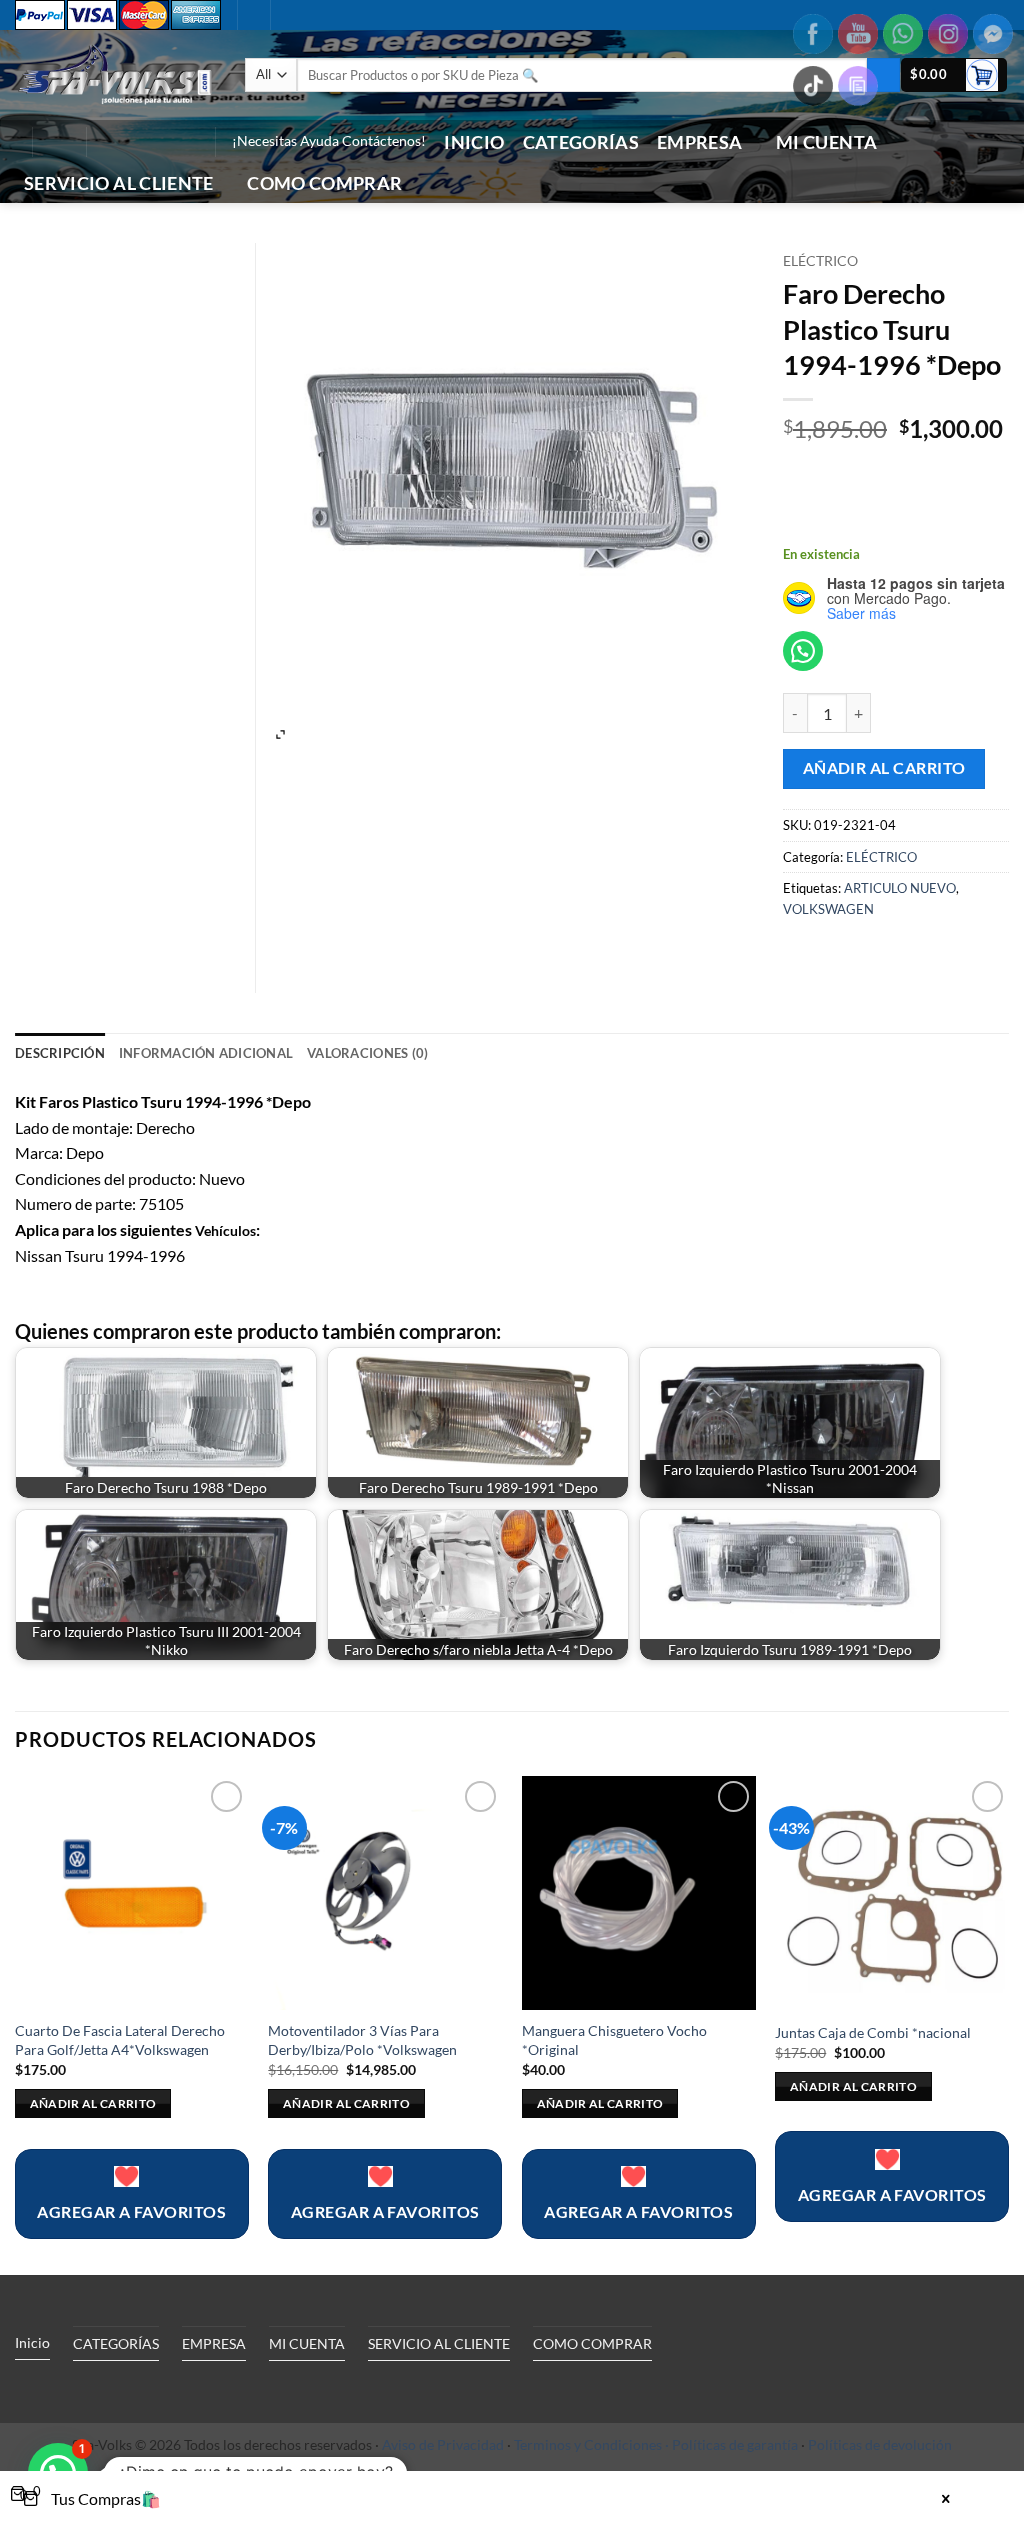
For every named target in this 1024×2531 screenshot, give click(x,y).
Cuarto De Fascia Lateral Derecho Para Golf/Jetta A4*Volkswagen (120, 2040)
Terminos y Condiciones (588, 2444)
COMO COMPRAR (324, 183)
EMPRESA (699, 142)
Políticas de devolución (880, 2444)
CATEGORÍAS (581, 142)
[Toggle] (199, 2389)
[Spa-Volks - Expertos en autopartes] (115, 74)
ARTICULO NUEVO (900, 888)
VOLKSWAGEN (828, 909)
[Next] (1008, 2023)
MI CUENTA (826, 142)
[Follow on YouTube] (185, 142)
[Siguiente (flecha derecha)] (989, 1266)
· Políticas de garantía (731, 2444)
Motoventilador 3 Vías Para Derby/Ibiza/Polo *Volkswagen (362, 2040)
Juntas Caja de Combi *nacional (873, 2032)
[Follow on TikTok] (133, 142)
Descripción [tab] (60, 1053)
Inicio (474, 142)
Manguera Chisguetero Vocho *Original (614, 2040)
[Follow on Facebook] (107, 142)
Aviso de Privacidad (443, 2444)
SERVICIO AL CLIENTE (119, 183)
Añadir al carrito (884, 768)
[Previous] (16, 2023)
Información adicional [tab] (206, 1053)
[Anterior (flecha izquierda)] (35, 1266)
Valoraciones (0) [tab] (367, 1053)
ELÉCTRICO (820, 261)
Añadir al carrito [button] (93, 2103)
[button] (59, 142)
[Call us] (159, 142)
